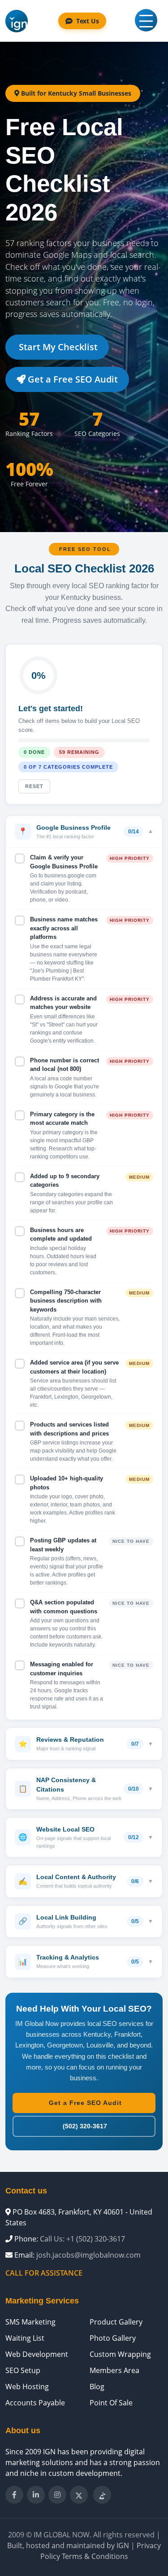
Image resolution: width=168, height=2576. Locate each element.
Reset (34, 786)
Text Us (88, 21)
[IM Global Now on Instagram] (57, 2495)
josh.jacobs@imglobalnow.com (88, 2255)
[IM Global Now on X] (79, 2495)
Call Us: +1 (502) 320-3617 (82, 2239)
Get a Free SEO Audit (72, 379)
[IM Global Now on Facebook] (14, 2495)
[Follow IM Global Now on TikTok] (102, 2495)
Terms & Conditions (95, 2556)
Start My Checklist (57, 347)
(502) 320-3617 (84, 2126)
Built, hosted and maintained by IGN (68, 2545)
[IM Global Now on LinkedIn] (36, 2495)
